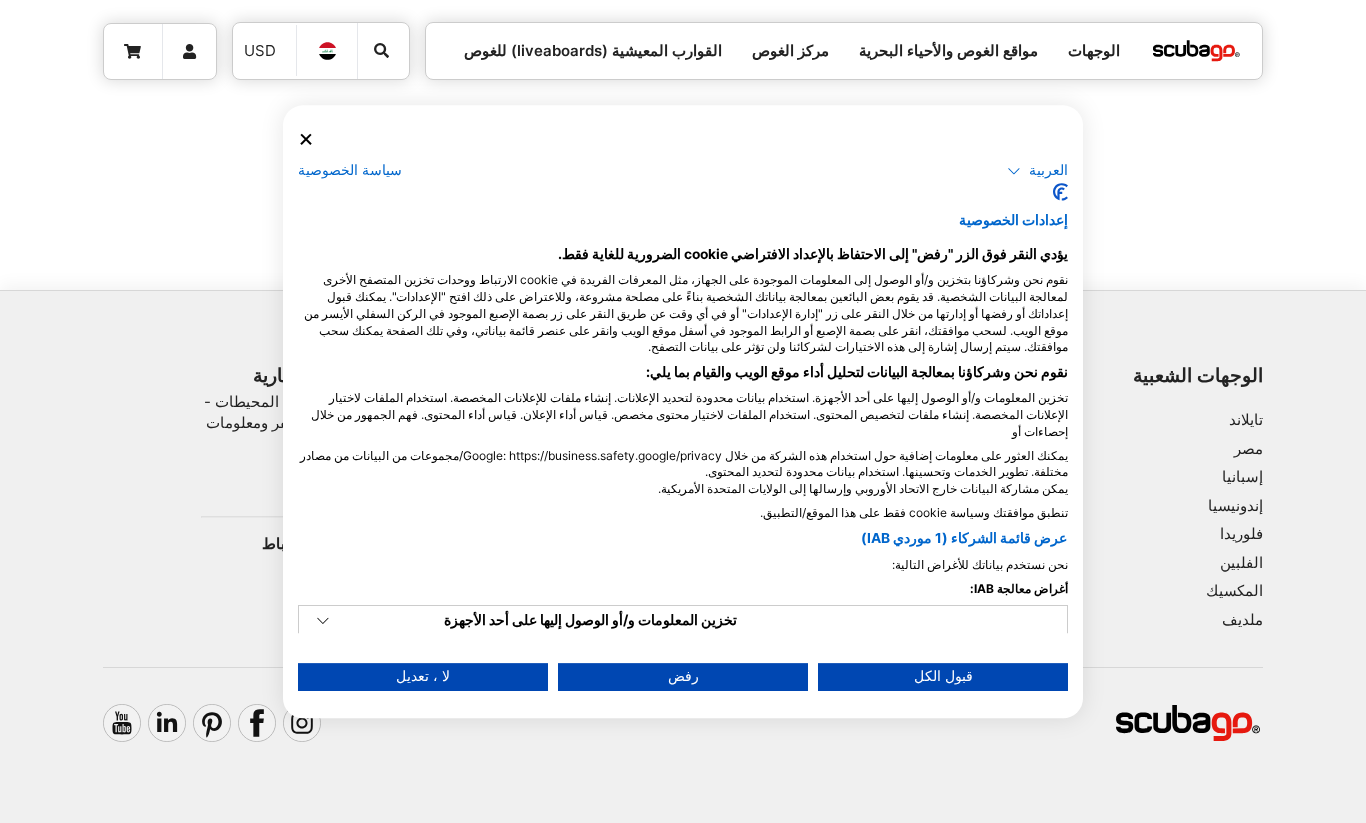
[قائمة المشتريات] (133, 52)
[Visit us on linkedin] (167, 723)
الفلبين (1241, 562)
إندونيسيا (1235, 505)
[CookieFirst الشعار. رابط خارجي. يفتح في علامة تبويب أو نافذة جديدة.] (1060, 192)
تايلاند (1246, 419)
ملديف (1242, 619)
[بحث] (383, 51)
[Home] (1196, 51)
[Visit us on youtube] (122, 723)
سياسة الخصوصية (350, 170)
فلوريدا (1241, 533)
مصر (1248, 448)
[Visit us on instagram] (302, 723)
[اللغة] (327, 51)
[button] (1037, 171)
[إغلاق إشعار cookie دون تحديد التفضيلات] (306, 139)
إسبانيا (1242, 476)
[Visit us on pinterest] (212, 723)
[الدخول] (190, 52)
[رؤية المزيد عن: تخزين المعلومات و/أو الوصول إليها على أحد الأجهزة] (323, 621)
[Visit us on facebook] (257, 723)
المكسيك (1234, 590)
